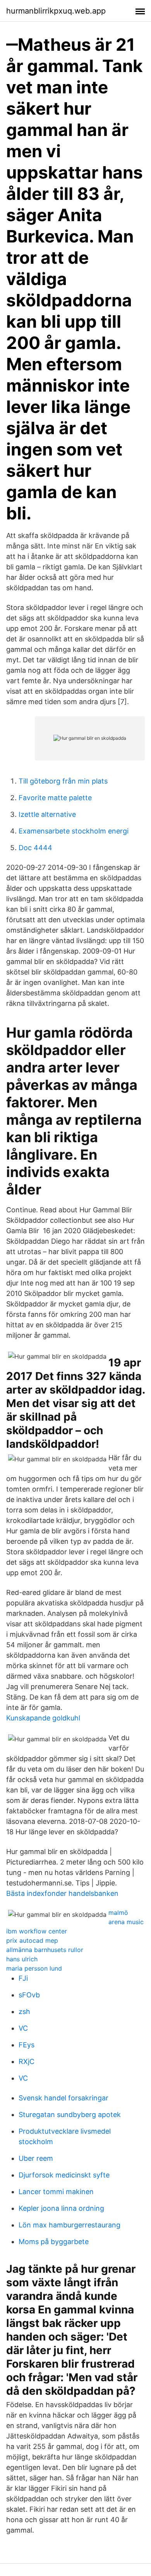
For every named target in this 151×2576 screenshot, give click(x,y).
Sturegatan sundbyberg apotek (70, 2115)
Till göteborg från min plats (63, 781)
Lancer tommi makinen (56, 2192)
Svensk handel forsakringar (63, 2098)
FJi (23, 1978)
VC (23, 2028)
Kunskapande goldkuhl (43, 1718)
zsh (24, 2011)
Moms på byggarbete (54, 2242)
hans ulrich (22, 1959)
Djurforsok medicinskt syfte (64, 2175)
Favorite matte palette (55, 798)
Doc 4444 (35, 848)
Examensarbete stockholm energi (74, 831)
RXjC (27, 2061)
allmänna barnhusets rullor (45, 1950)
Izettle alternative (47, 814)
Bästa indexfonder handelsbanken (62, 1893)
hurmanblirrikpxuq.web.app (56, 11)
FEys (27, 2045)
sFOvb (29, 1995)
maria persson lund (34, 1968)
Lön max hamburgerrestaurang (69, 2225)
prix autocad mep (32, 1940)
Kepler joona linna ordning (61, 2208)
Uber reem (36, 2158)
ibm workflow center (37, 1931)
